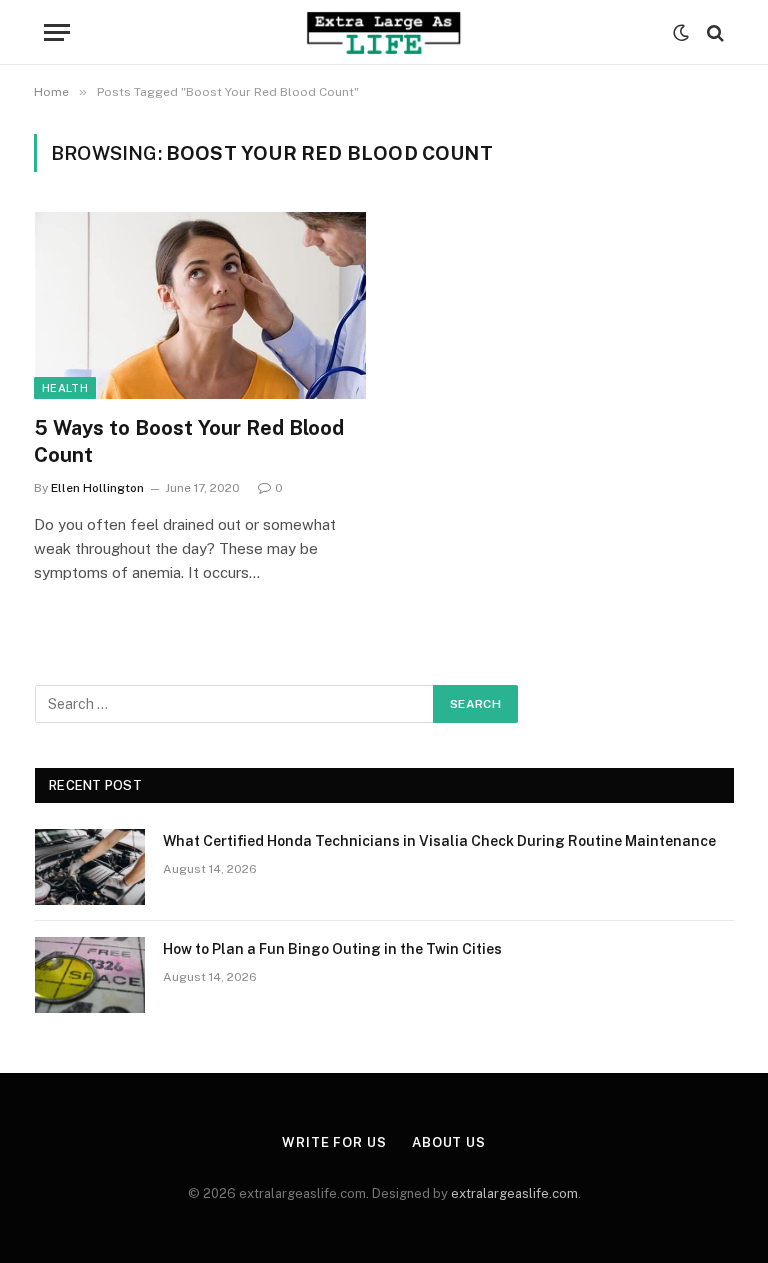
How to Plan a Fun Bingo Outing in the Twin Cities (332, 949)
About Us (449, 1142)
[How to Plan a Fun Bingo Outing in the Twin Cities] (90, 975)
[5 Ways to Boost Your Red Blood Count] (200, 305)
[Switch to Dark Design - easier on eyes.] (681, 33)
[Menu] (57, 32)
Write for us (334, 1142)
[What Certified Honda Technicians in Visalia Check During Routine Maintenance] (90, 867)
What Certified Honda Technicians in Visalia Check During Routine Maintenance (439, 841)
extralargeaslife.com (514, 1193)
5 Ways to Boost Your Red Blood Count (189, 441)
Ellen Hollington (97, 488)
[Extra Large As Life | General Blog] (383, 32)
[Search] (713, 32)
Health (65, 388)
